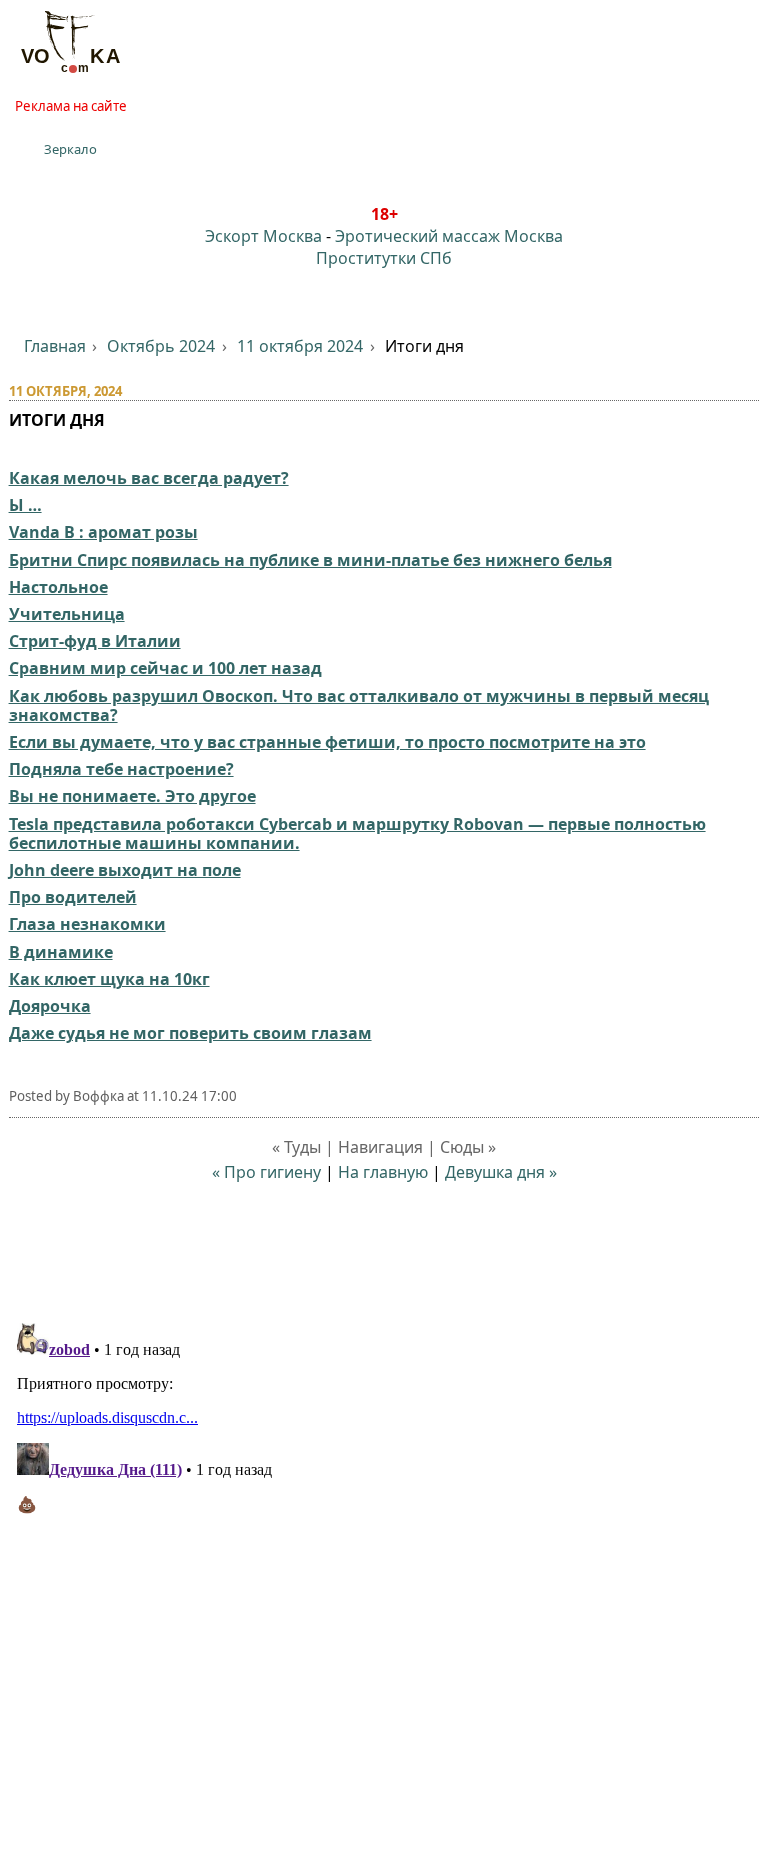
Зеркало (70, 149)
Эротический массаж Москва (449, 236)
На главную (383, 1172)
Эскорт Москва (263, 236)
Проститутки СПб (384, 258)
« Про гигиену (266, 1172)
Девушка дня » (501, 1172)
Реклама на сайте (71, 106)
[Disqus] (384, 1565)
